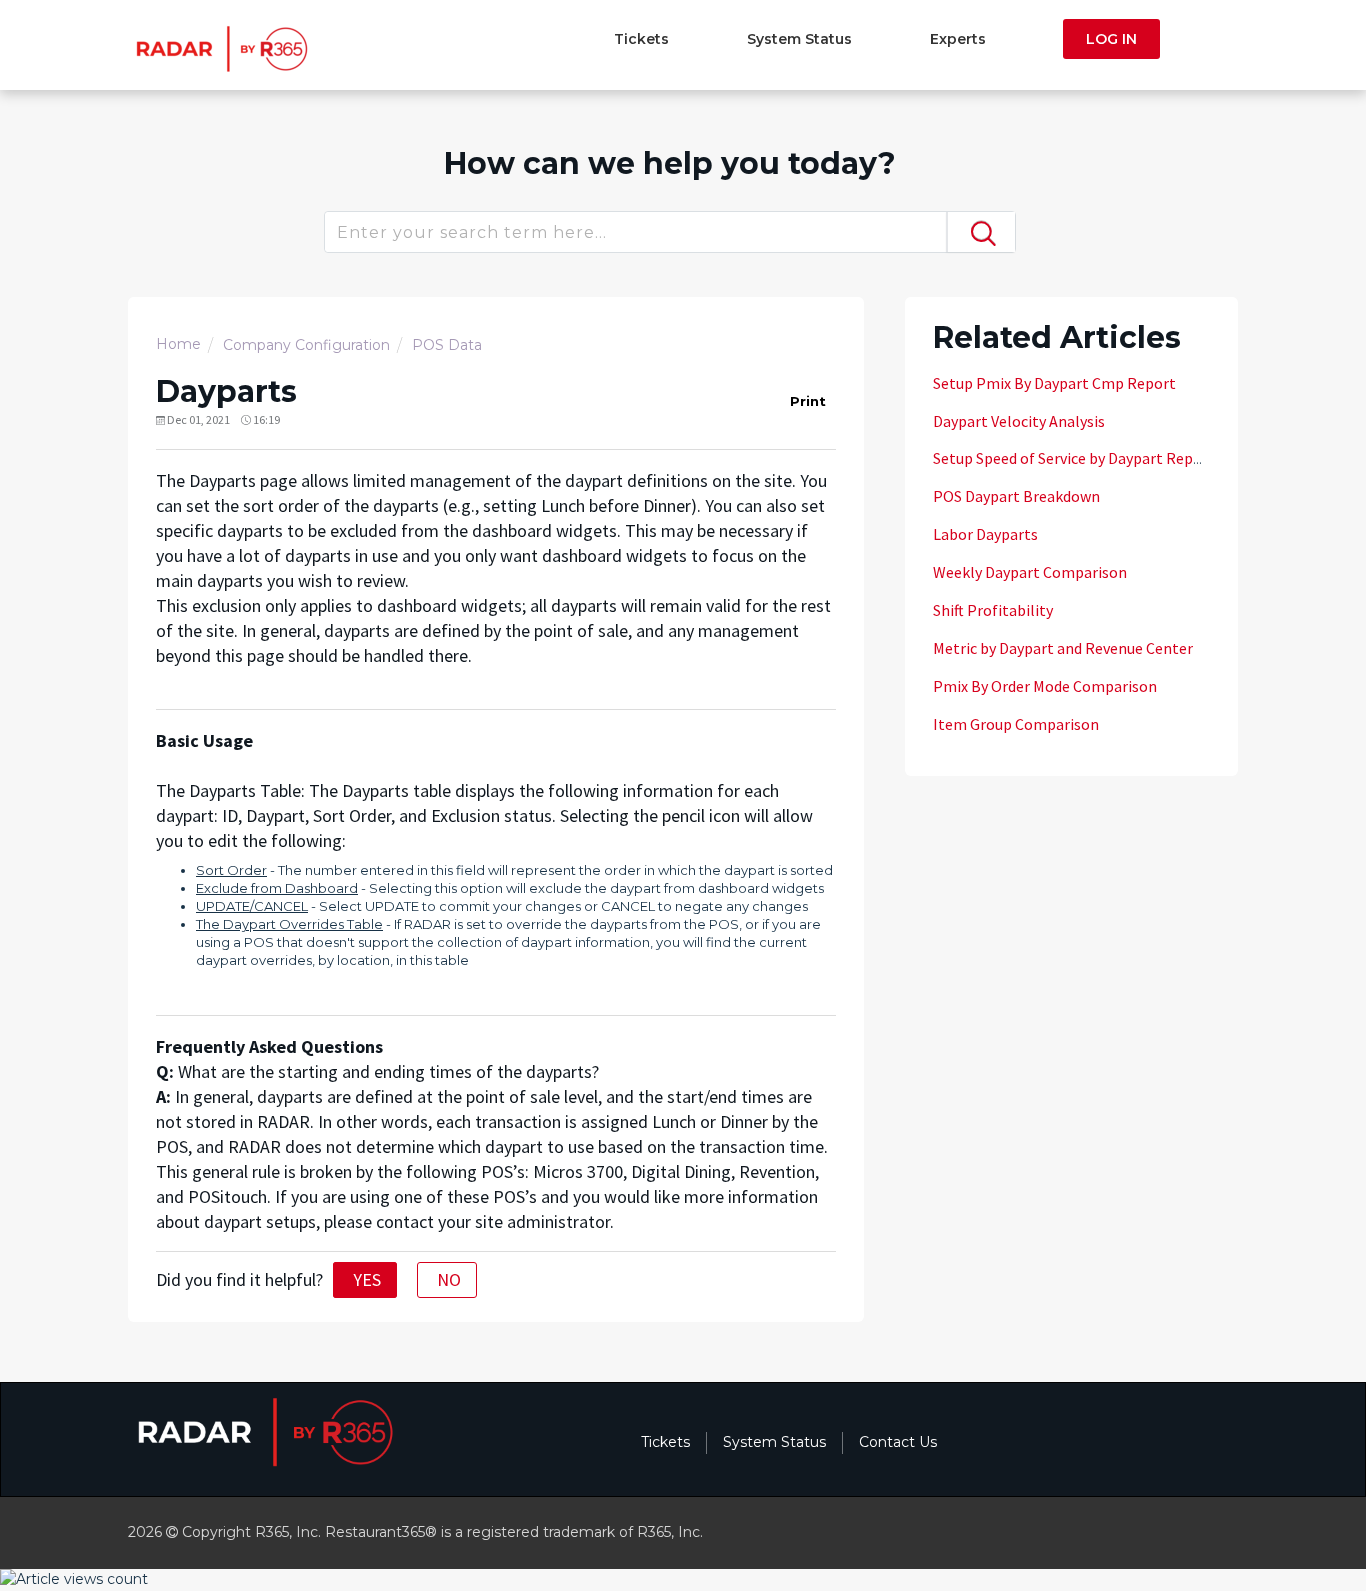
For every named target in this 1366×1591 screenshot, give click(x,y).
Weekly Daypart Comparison (1030, 572)
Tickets (641, 39)
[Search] (980, 232)
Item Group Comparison (1016, 724)
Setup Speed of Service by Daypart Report (1074, 458)
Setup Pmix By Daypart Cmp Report (1054, 383)
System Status (799, 39)
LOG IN (1111, 39)
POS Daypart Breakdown (1016, 496)
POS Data (447, 345)
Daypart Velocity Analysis (1019, 421)
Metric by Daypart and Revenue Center (1063, 648)
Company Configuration (306, 345)
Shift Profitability (993, 610)
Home (178, 344)
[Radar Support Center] (219, 48)
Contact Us (898, 1442)
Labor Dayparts (985, 534)
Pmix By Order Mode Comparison (1045, 686)
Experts (958, 39)
